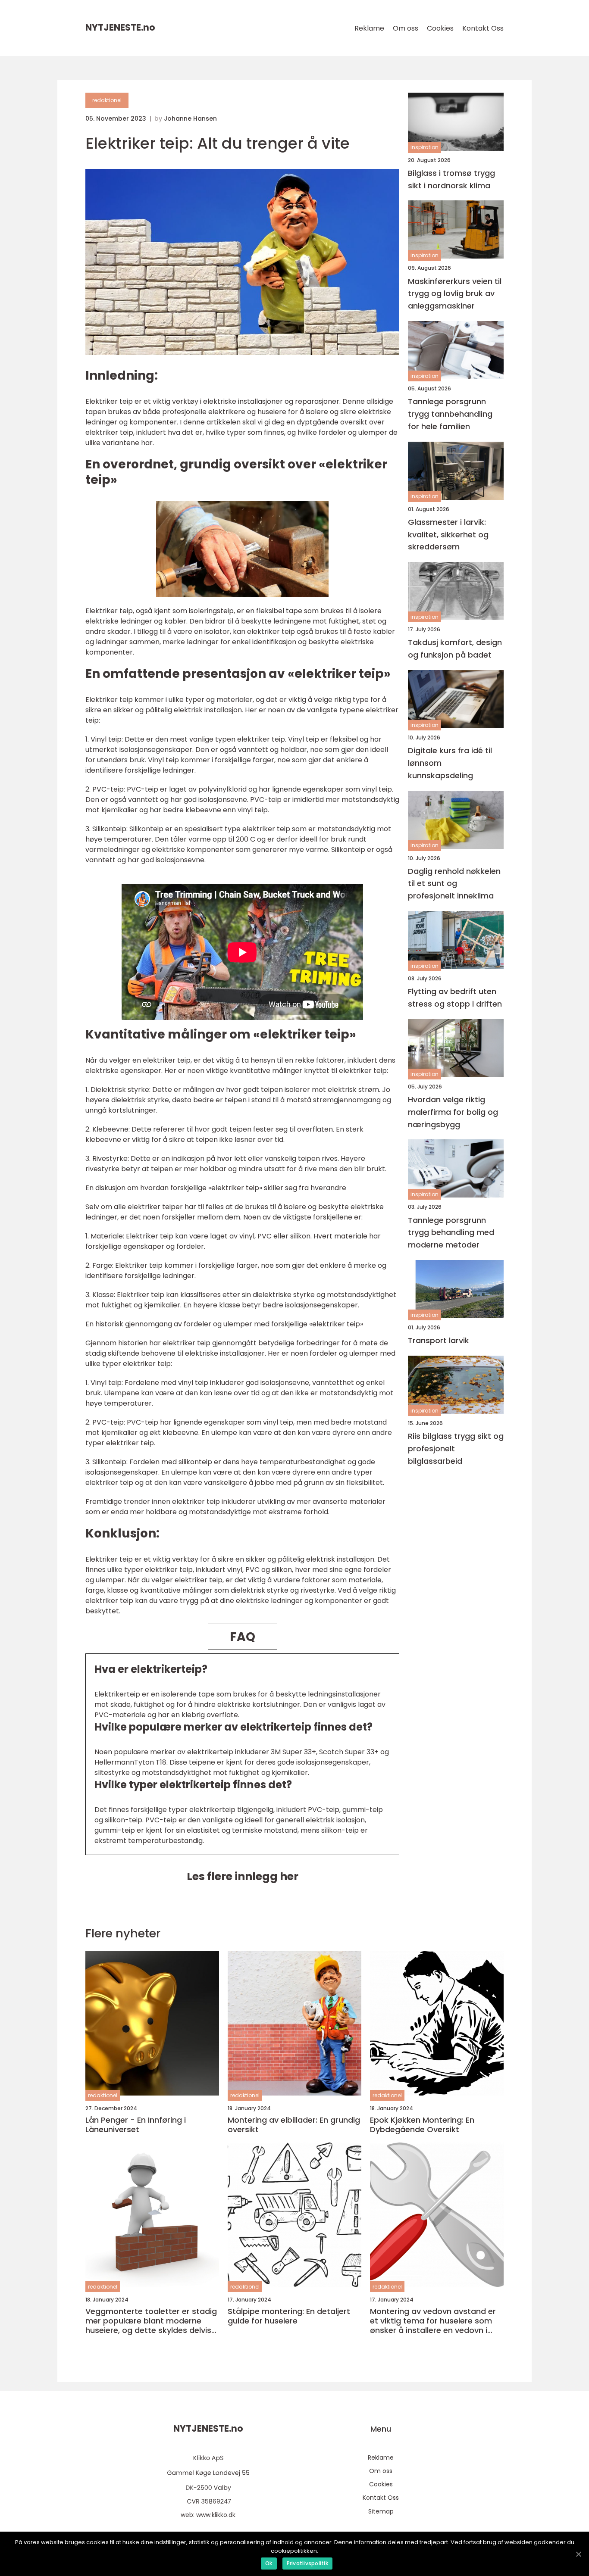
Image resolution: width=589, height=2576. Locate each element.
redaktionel (107, 100)
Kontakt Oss (483, 28)
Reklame (369, 28)
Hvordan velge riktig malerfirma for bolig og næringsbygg (453, 1112)
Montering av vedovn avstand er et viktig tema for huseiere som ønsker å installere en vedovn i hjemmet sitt (433, 2321)
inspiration (425, 148)
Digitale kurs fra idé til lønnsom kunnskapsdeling (450, 763)
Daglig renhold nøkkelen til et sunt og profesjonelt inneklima (454, 884)
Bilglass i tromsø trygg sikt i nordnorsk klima (451, 179)
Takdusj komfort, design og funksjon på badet (455, 649)
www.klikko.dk (216, 2515)
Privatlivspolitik (307, 2563)
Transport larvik (439, 1341)
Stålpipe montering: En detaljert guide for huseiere (289, 2316)
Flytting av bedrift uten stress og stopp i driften (455, 998)
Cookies (440, 28)
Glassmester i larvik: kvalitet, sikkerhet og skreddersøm (448, 535)
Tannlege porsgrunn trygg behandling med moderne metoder (451, 1233)
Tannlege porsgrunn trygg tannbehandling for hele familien (450, 414)
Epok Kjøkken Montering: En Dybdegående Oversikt (422, 2125)
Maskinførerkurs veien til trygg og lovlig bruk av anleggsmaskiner (455, 294)
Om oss (406, 28)
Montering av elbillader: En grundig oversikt (294, 2125)
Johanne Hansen (190, 119)
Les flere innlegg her (243, 1876)
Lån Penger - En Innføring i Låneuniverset (136, 2125)
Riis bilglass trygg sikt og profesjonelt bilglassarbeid (456, 1449)
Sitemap (381, 2511)
